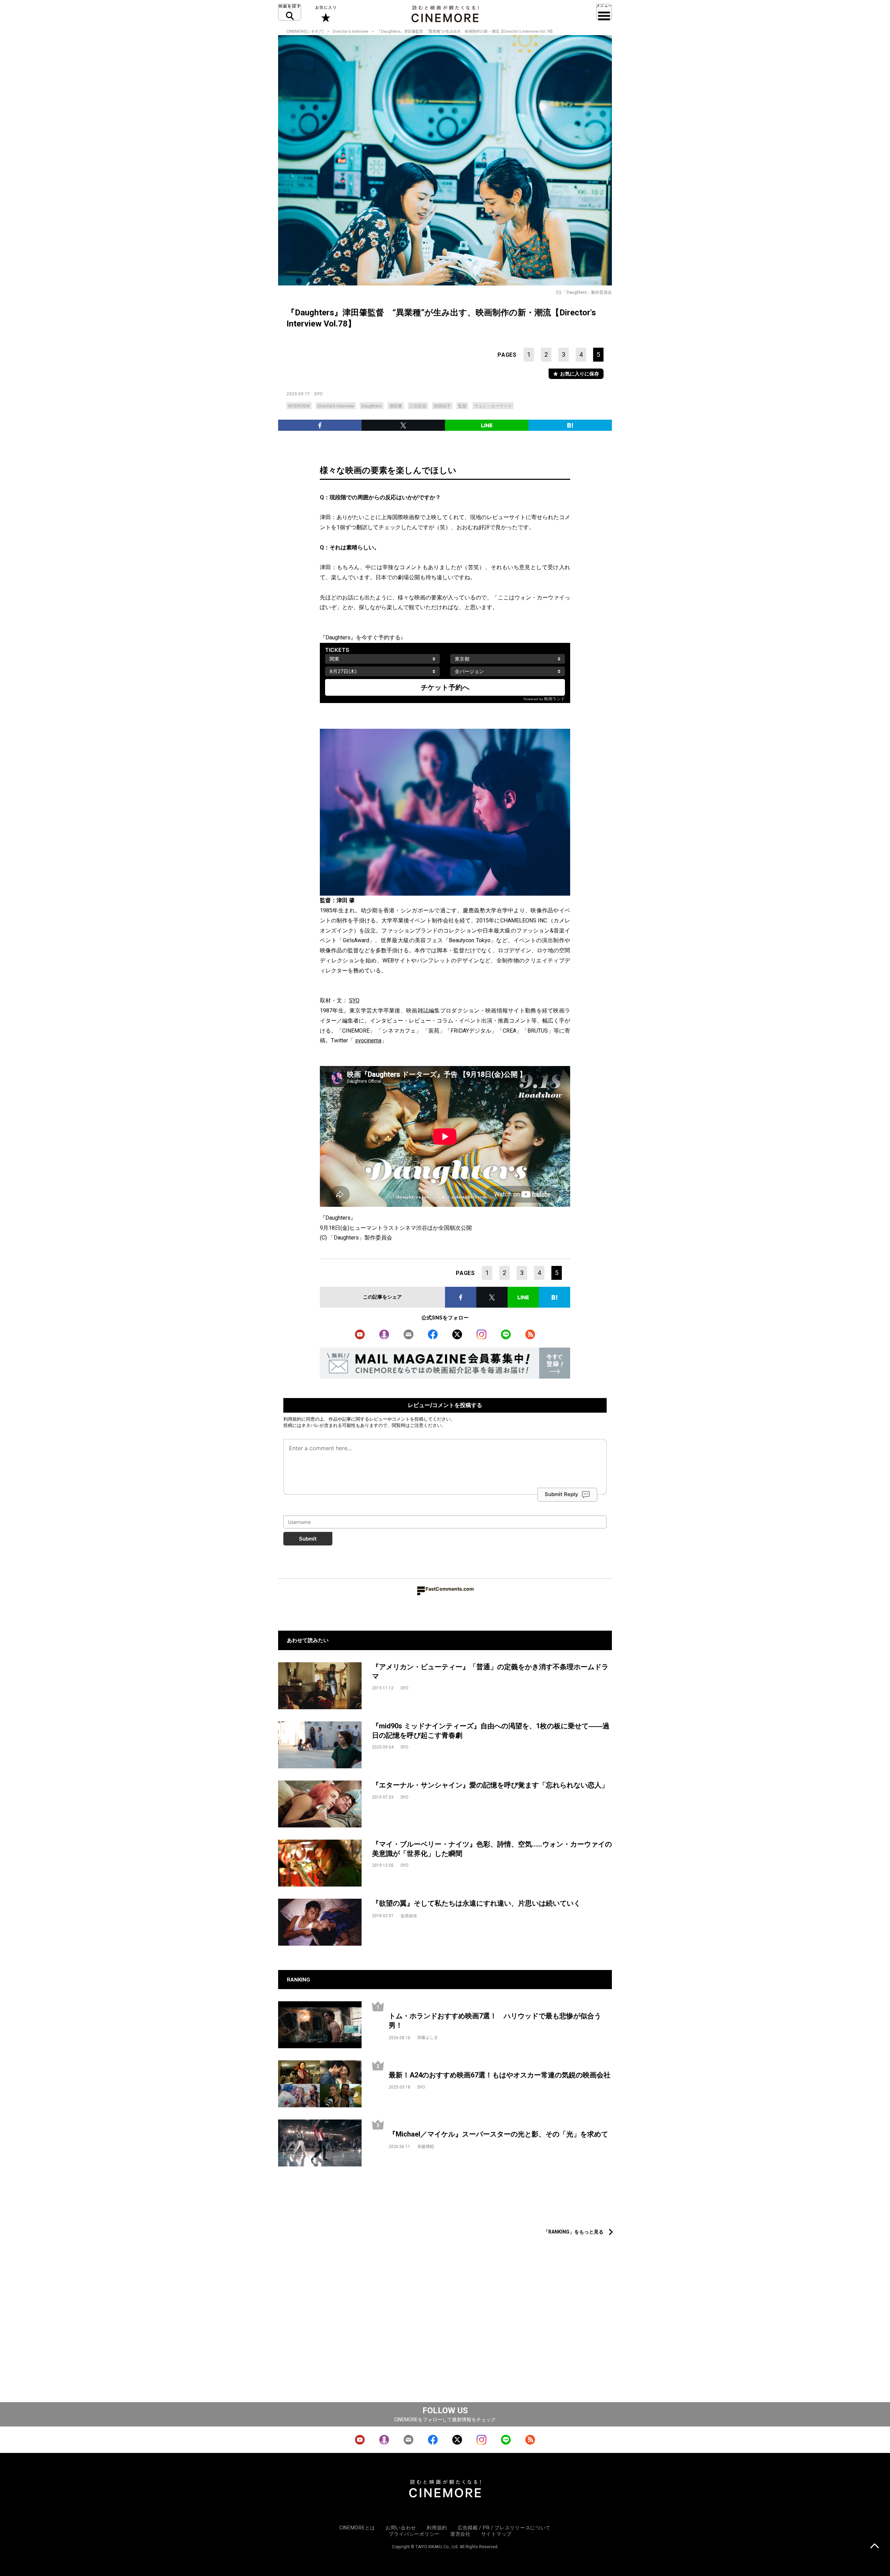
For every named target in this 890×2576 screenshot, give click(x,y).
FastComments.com (450, 1589)
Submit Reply (561, 1494)
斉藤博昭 (426, 2147)
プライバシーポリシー (414, 2534)
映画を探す (290, 12)
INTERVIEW (299, 406)
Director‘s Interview (350, 31)
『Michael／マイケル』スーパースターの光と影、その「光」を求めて (498, 2134)
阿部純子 (442, 406)
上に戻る (875, 2547)
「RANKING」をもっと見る (573, 2232)
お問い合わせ (401, 2528)
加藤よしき (428, 2037)
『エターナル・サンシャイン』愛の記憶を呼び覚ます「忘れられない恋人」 (490, 1785)
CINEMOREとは (357, 2528)
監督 (462, 406)
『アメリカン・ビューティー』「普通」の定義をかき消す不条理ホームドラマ (490, 1671)
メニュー (604, 12)
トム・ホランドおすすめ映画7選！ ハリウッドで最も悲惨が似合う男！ (495, 2021)
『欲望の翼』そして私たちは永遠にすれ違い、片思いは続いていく (476, 1903)
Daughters (372, 406)
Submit (308, 1539)
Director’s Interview (336, 406)
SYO (319, 394)
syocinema (368, 1040)
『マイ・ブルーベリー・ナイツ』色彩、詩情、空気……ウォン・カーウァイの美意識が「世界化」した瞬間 (492, 1849)
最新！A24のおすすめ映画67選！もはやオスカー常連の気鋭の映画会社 (500, 2075)
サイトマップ (496, 2534)
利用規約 (292, 1419)
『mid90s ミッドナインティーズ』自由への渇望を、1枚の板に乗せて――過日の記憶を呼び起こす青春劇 (491, 1731)
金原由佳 (409, 1916)
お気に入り (325, 14)
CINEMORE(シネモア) (305, 31)
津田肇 (396, 406)
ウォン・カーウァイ (493, 406)
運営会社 (460, 2534)
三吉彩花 (418, 406)
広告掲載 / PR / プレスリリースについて (504, 2528)
